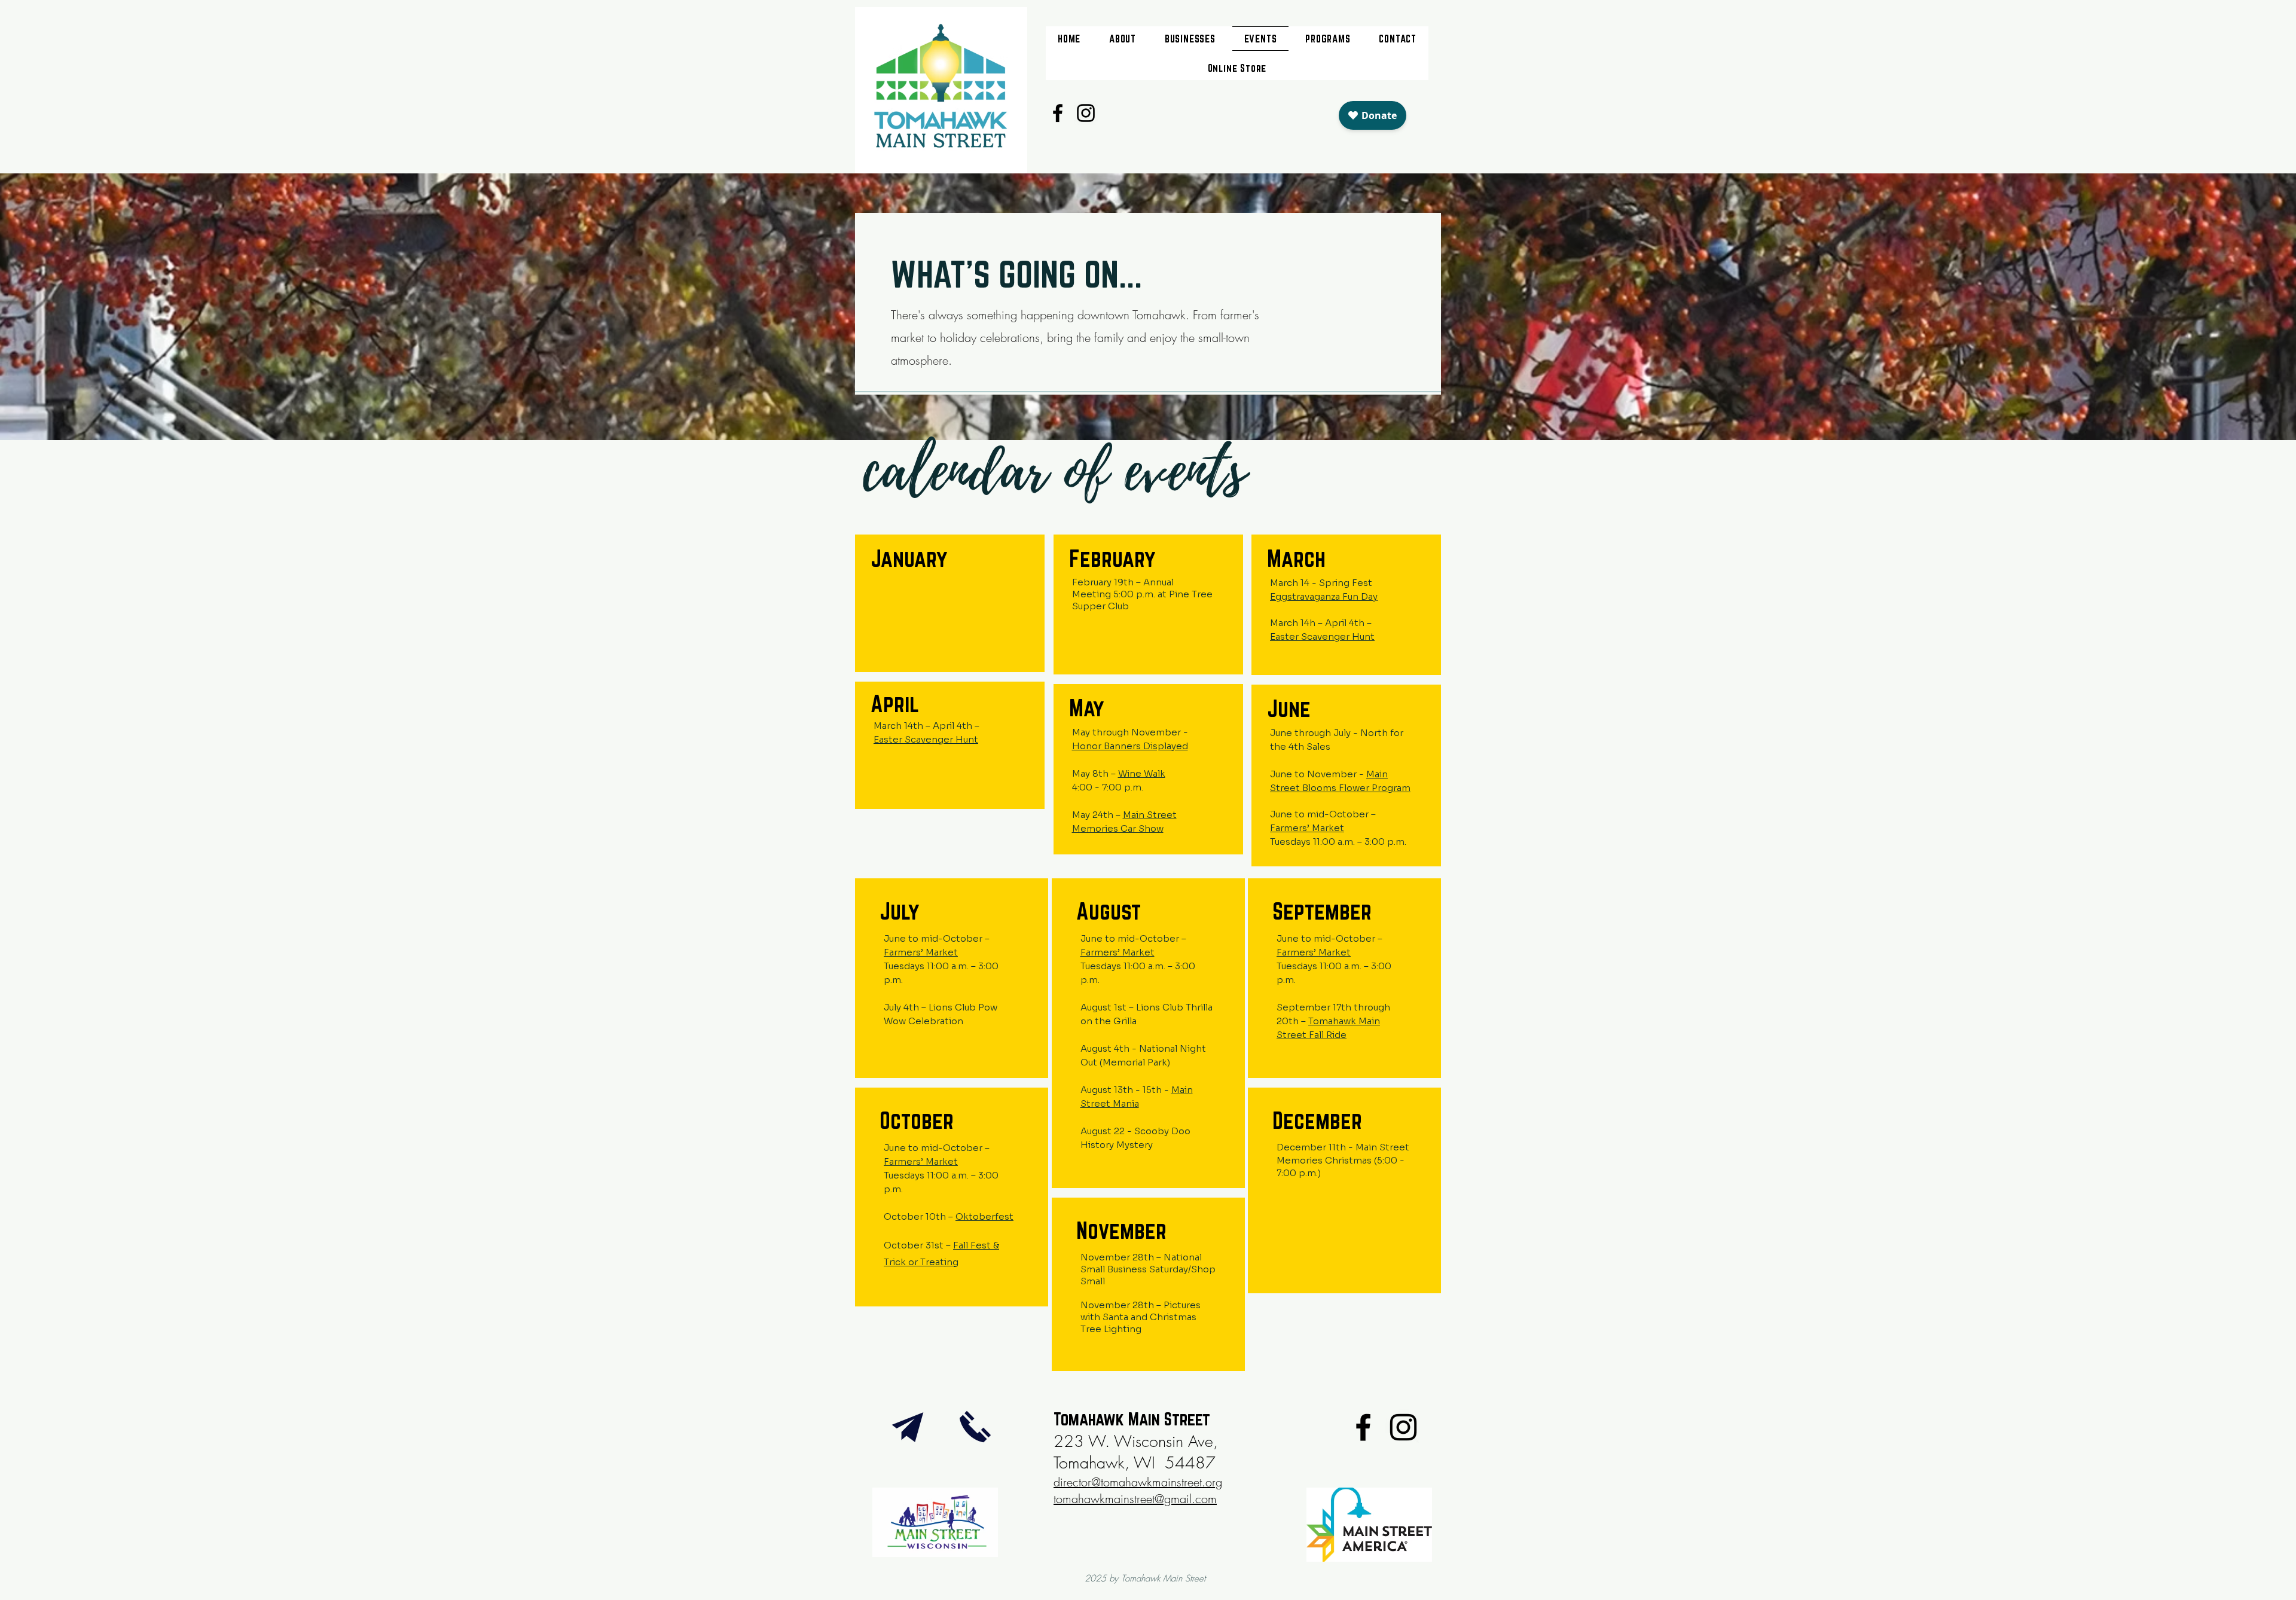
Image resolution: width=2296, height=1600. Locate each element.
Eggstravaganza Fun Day (1324, 596)
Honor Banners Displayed (1130, 746)
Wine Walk (1142, 773)
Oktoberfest (984, 1216)
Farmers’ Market (1307, 828)
